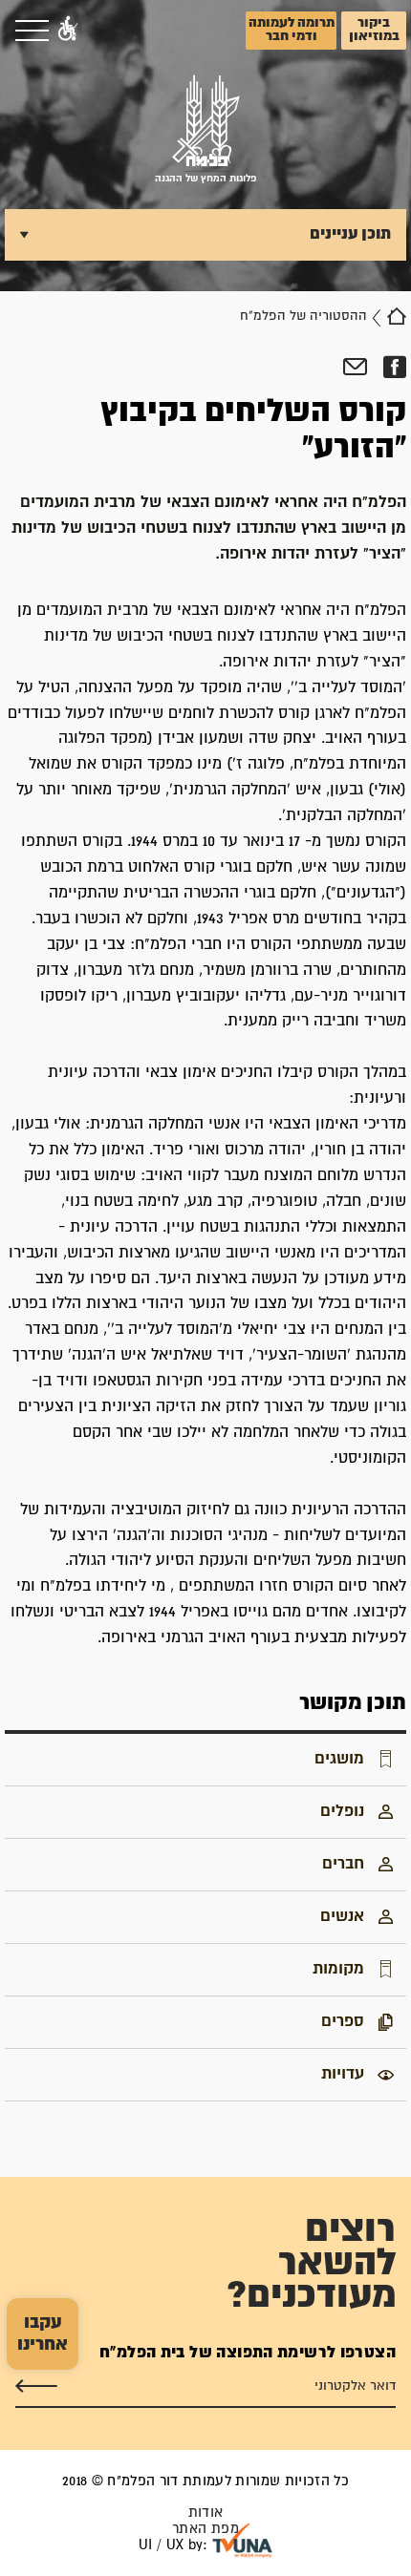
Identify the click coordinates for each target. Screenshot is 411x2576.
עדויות (343, 2074)
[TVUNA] (242, 2541)
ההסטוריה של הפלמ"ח (303, 316)
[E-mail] (355, 368)
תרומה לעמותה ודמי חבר (292, 30)
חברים (343, 1864)
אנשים (342, 1916)
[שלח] (36, 2385)
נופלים (342, 1811)
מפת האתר (205, 2529)
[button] (68, 31)
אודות (206, 2513)
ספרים (343, 2021)
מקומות (338, 1969)
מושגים (339, 1759)
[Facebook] (394, 368)
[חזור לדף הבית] (397, 316)
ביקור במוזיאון (374, 30)
